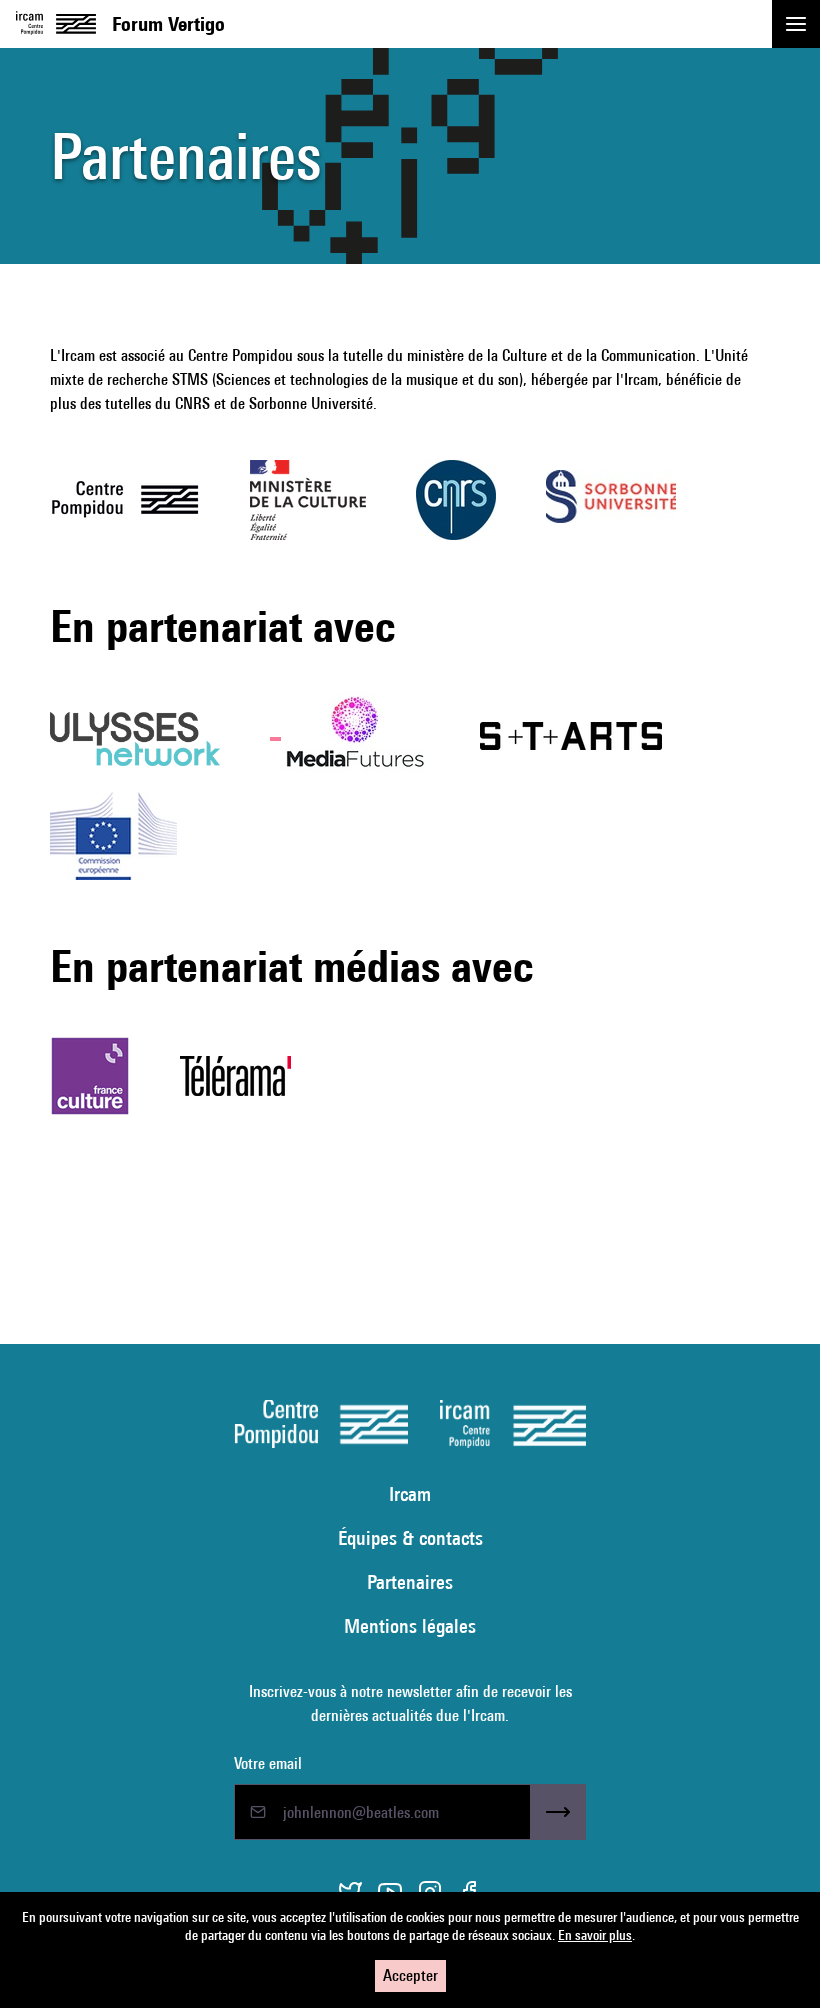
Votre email (268, 1763)
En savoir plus (595, 1935)
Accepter (410, 1975)
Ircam (410, 1493)
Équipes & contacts (410, 1537)
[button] (796, 24)
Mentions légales (410, 1625)
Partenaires (410, 1581)
